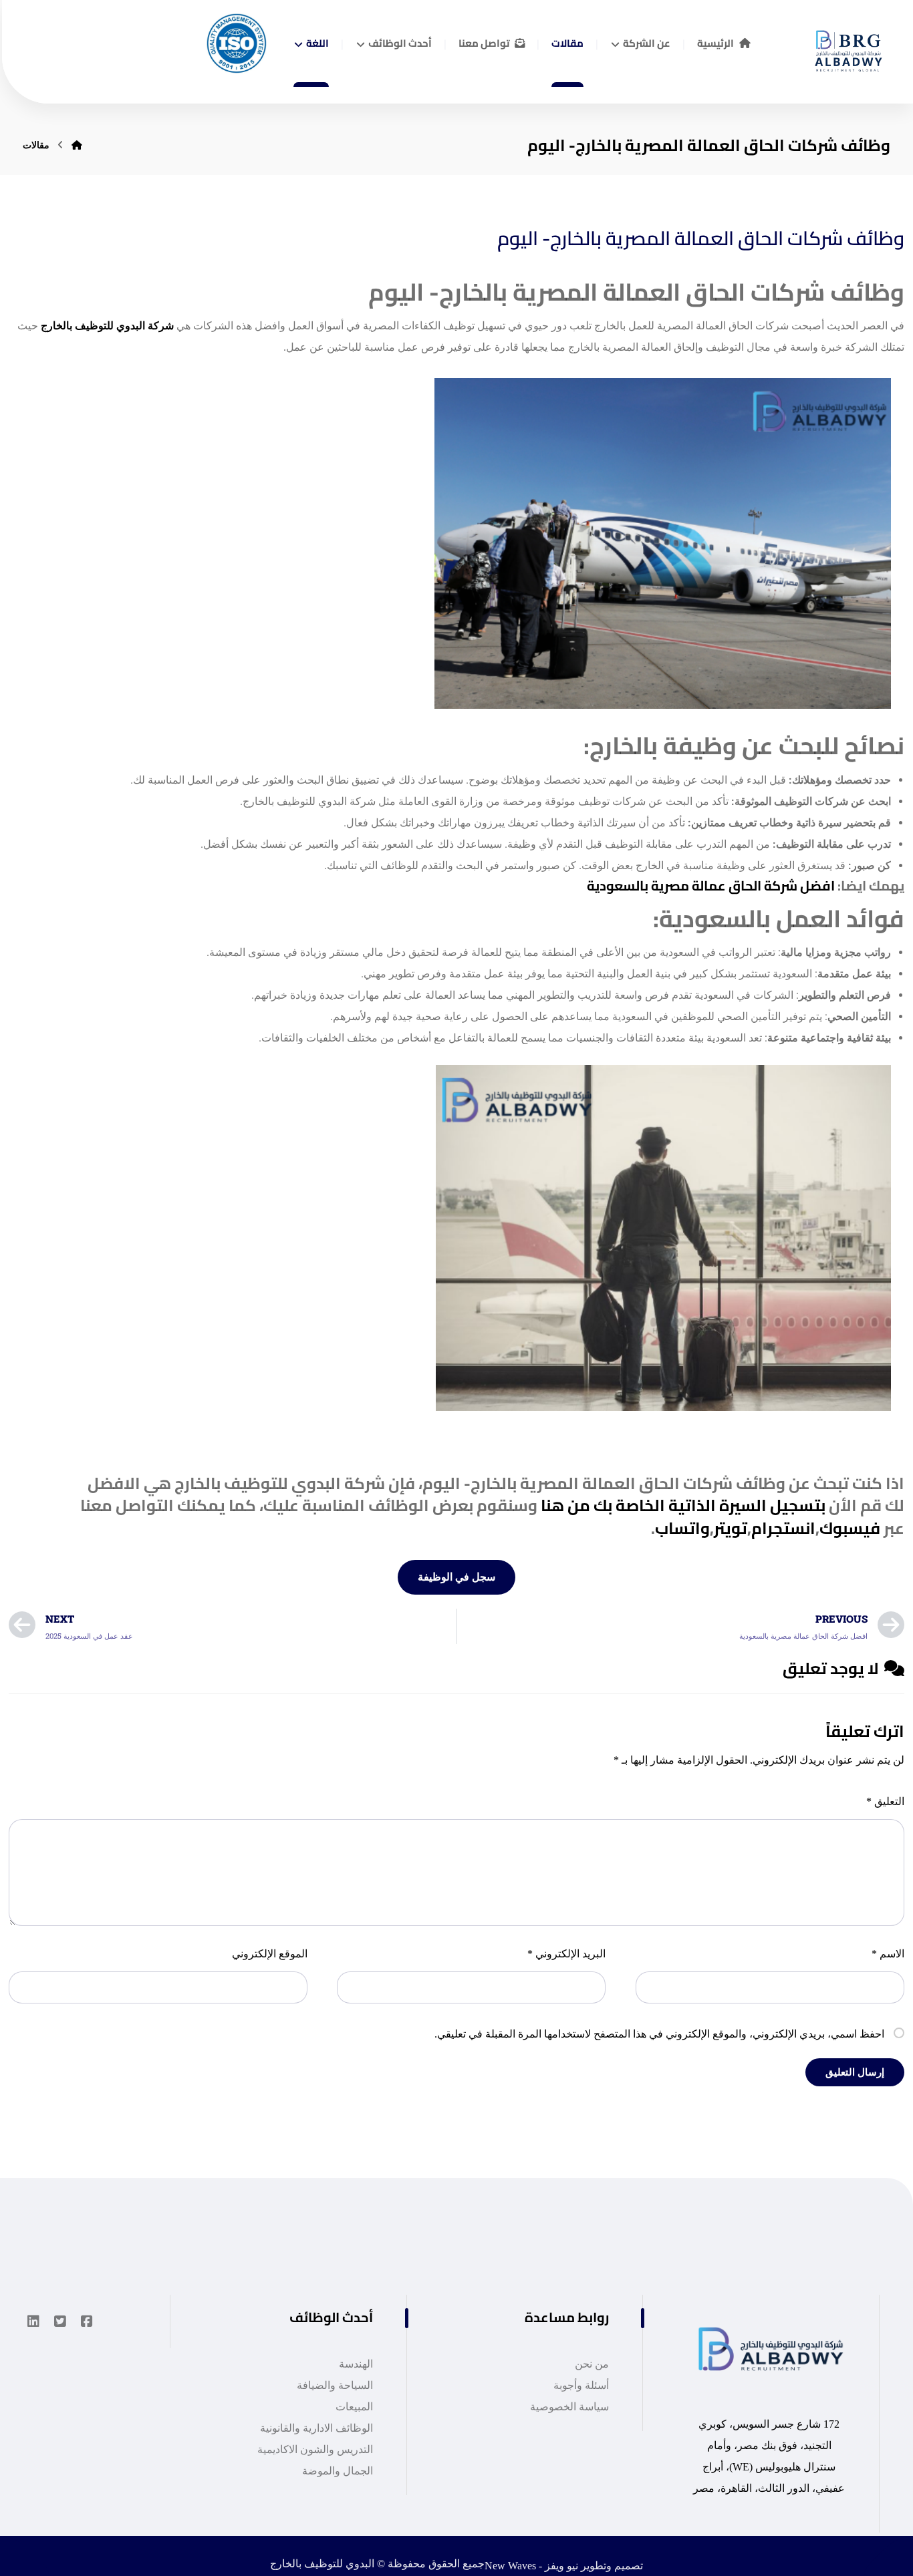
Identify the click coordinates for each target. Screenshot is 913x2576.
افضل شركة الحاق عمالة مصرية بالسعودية (711, 885)
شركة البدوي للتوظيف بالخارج (107, 326)
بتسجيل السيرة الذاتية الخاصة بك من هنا (683, 1505)
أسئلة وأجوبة (581, 2385)
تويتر (731, 1528)
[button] (87, 2321)
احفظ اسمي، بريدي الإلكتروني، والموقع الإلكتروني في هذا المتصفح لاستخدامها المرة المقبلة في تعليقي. (659, 2034)
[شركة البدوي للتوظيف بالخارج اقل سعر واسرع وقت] (844, 46)
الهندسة (356, 2364)
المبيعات (354, 2407)
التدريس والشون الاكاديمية (315, 2449)
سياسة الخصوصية (569, 2407)
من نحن (592, 2364)
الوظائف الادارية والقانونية (316, 2428)
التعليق (885, 1801)
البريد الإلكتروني (566, 1954)
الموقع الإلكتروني (270, 1954)
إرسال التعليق (855, 2072)
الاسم (888, 1954)
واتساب (682, 1528)
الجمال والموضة (338, 2471)
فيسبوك (850, 1528)
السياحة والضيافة (335, 2385)
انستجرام (783, 1528)
